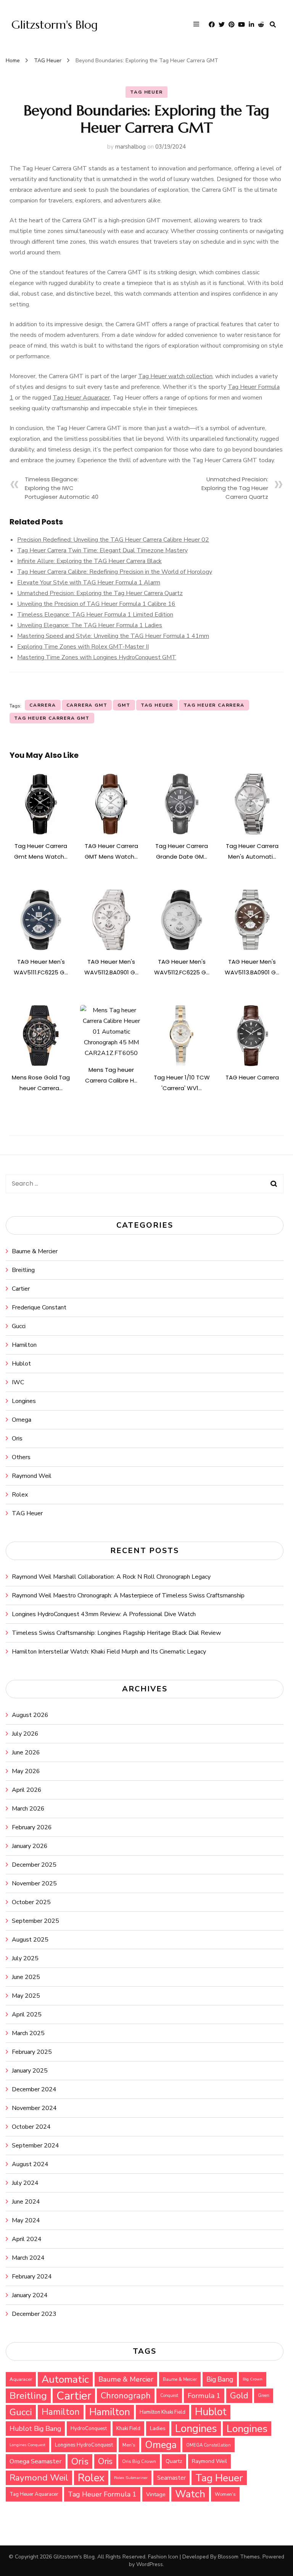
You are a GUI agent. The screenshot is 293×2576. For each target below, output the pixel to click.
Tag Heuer (157, 705)
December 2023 (34, 2314)
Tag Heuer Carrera (214, 705)
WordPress (150, 2564)
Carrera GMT (87, 705)
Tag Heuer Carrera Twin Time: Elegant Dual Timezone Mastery (102, 550)
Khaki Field (128, 2429)
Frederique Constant (39, 1307)
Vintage (156, 2494)
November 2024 (34, 2108)
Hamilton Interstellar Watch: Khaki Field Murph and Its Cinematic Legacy (109, 1652)
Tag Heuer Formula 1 (102, 2494)
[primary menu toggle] (198, 25)
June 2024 (26, 2202)
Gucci (19, 1326)
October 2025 (31, 1902)
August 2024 (30, 2164)
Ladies (158, 2428)
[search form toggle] (273, 25)
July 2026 (25, 1734)
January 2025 (30, 2071)
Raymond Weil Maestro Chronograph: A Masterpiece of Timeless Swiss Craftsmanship (128, 1595)
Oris (17, 1438)
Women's (225, 2494)
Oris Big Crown (139, 2461)
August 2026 (30, 1715)
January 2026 (30, 1846)
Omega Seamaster (36, 2461)
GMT (124, 705)
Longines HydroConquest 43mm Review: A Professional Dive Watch (104, 1614)
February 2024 (32, 2277)
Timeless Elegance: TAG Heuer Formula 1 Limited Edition (95, 615)
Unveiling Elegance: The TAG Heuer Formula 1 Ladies (90, 625)
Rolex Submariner (131, 2478)
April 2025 (27, 2015)
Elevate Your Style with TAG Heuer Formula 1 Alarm (89, 583)
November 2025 (34, 1883)
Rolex (20, 1495)
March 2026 (28, 1809)
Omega (22, 1420)
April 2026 (27, 1790)
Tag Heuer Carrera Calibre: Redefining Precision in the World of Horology (115, 572)
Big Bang (220, 2379)
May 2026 (26, 1771)
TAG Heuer (146, 92)
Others (21, 1457)
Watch (190, 2494)
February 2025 (32, 2052)
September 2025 (35, 1921)
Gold (239, 2396)
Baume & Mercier (35, 1251)
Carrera (43, 705)
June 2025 (26, 1977)
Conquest (169, 2396)
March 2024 (28, 2258)
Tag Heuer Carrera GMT (52, 718)
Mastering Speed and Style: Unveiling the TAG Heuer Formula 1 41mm (113, 636)
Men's (129, 2445)
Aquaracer (21, 2379)
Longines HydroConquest (84, 2445)
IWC (18, 1382)
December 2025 (34, 1865)
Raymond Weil (32, 1476)
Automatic (65, 2379)
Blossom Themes (239, 2557)
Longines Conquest (27, 2445)
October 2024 (31, 2127)
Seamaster (171, 2478)
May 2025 (26, 1996)
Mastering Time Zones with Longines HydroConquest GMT (97, 657)
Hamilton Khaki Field (163, 2412)
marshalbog (130, 147)
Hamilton (24, 1345)
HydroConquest (89, 2429)
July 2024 (25, 2183)
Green (264, 2396)
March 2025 (28, 2033)
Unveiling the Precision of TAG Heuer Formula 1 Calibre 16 (96, 604)
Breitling (23, 1270)
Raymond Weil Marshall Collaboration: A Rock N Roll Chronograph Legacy (111, 1577)
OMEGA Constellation (208, 2445)
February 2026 (32, 1827)
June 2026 (26, 1752)
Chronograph (126, 2396)
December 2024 (34, 2089)
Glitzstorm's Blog (55, 25)
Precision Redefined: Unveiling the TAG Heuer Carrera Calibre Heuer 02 (113, 540)
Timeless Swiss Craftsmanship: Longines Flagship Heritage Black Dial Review (116, 1633)
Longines (24, 1401)
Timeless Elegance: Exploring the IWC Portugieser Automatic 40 (62, 488)
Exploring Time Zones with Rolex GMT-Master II (83, 647)
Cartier (21, 1289)
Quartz (174, 2461)
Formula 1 (204, 2396)
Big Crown (253, 2379)
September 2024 (35, 2146)
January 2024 (30, 2295)
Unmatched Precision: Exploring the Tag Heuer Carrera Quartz (235, 488)
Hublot (21, 1364)
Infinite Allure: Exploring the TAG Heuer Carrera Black (89, 561)
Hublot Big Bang (35, 2429)
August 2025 (30, 1940)
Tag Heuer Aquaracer (81, 398)
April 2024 (27, 2239)
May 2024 (26, 2220)
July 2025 (25, 1958)
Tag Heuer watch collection (175, 376)
